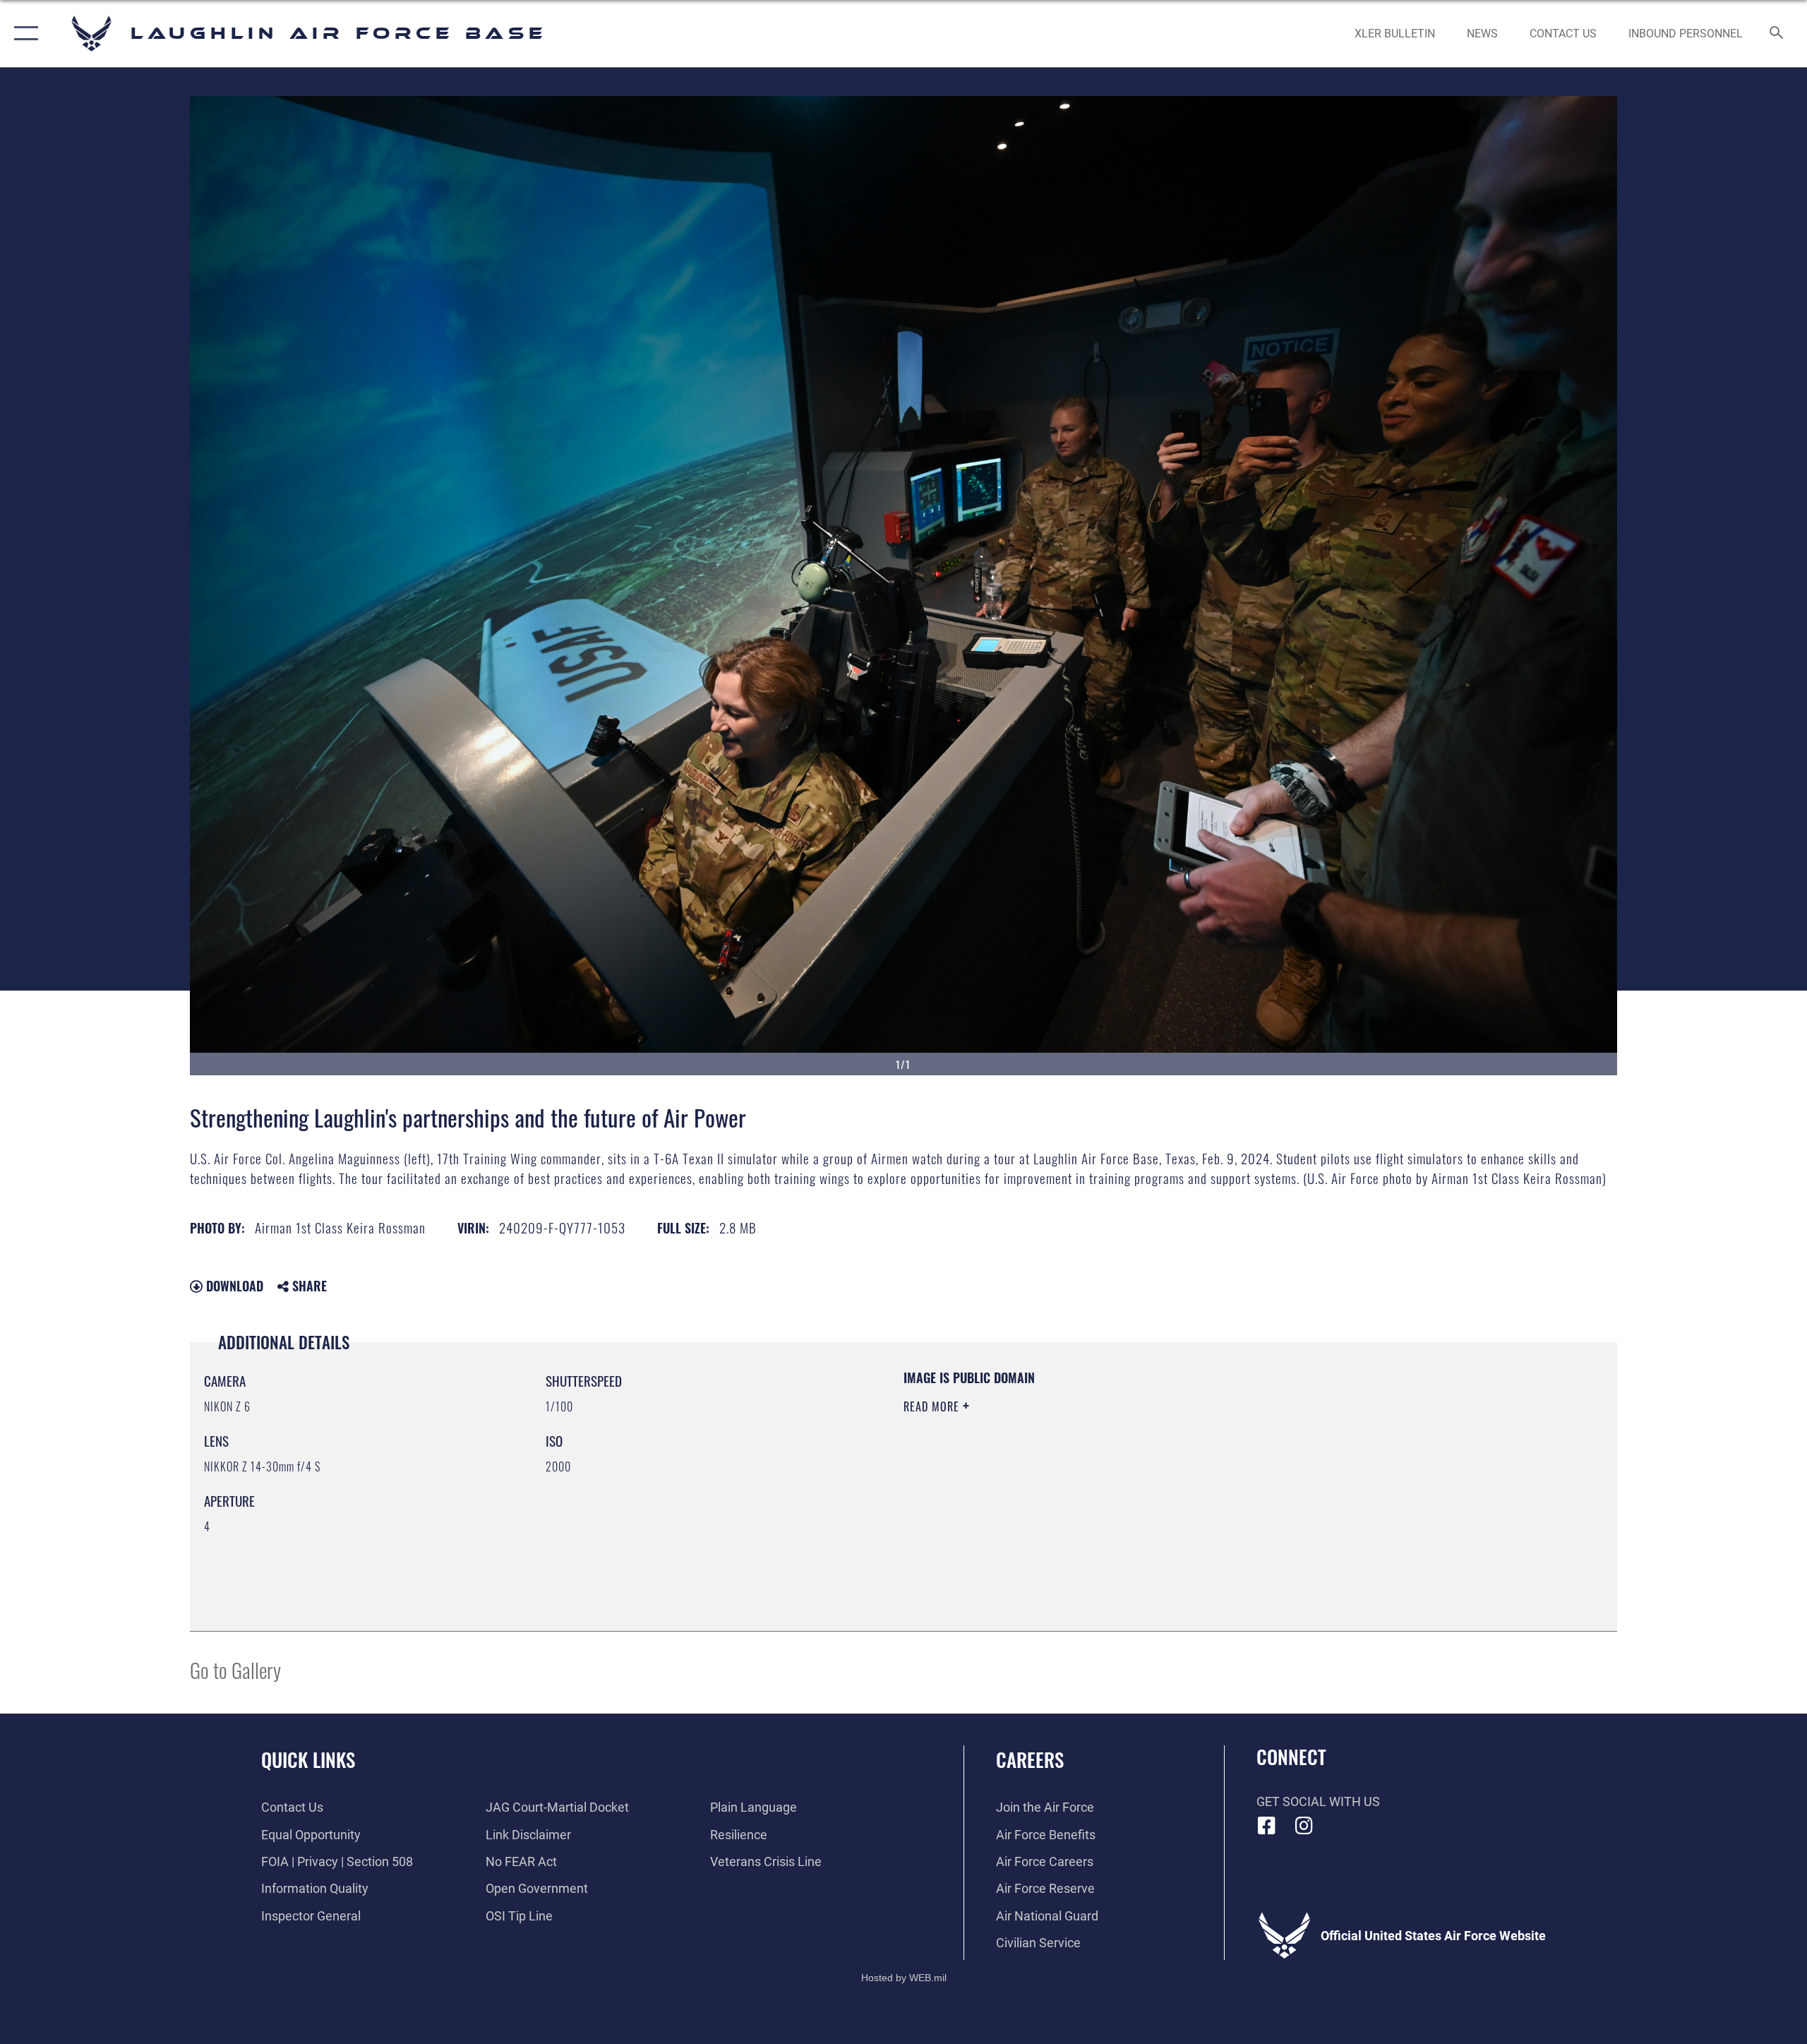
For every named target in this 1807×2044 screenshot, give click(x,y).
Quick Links (308, 1759)
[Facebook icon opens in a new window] (1267, 1826)
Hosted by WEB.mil (904, 1978)
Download (233, 1286)
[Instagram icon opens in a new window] (1304, 1826)
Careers (1030, 1759)
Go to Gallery (235, 1669)
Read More (933, 1406)
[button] (23, 34)
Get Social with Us (1318, 1801)
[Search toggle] (1777, 34)
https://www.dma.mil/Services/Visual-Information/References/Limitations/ (1069, 1476)
